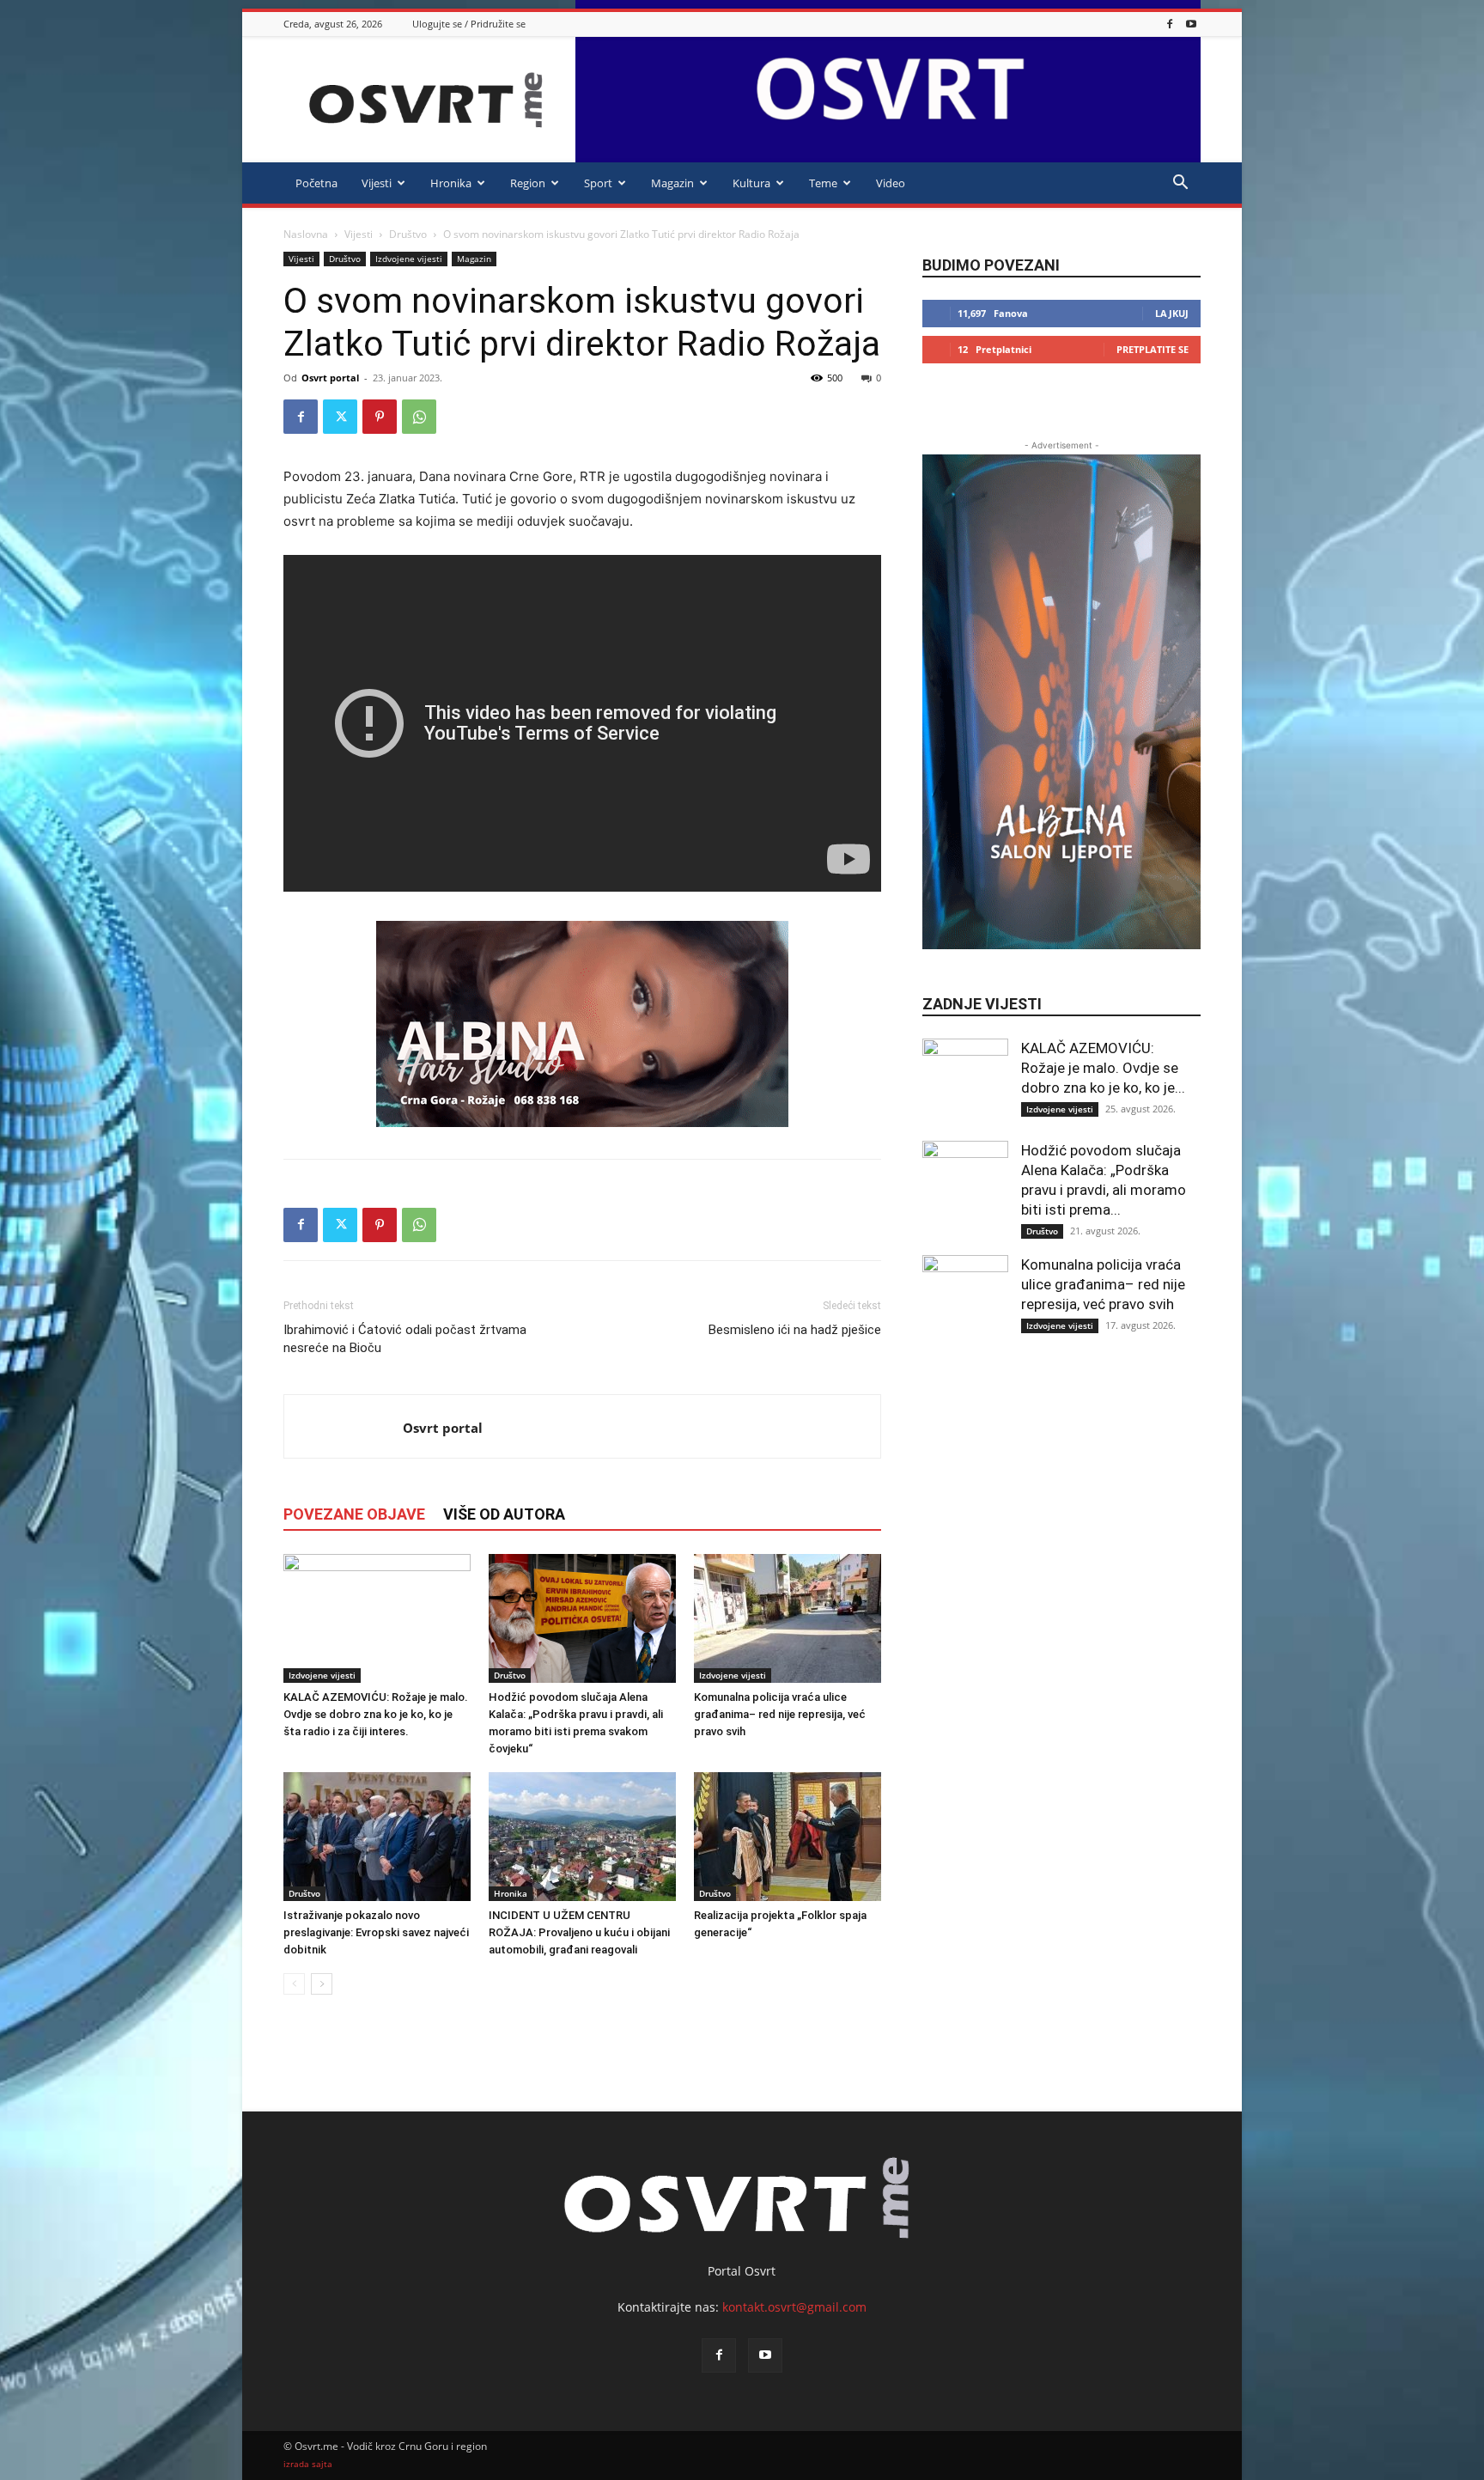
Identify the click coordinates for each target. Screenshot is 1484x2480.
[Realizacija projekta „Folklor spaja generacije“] (788, 1837)
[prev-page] (294, 1984)
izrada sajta (308, 2464)
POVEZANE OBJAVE (354, 1514)
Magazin (672, 183)
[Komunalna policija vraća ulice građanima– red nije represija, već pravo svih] (788, 1618)
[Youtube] (1191, 24)
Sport (598, 183)
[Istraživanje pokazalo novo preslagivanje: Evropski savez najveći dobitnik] (377, 1837)
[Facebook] (1170, 24)
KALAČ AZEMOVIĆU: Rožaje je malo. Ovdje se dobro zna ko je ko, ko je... (1103, 1068)
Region (528, 183)
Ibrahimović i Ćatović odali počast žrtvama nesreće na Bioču (405, 1339)
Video (891, 183)
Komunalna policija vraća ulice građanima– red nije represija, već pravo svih (780, 1714)
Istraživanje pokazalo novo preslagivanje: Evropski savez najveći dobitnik (376, 1932)
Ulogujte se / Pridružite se (469, 24)
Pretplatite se (1153, 349)
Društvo (408, 234)
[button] (1180, 184)
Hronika (451, 183)
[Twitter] (340, 417)
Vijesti (377, 183)
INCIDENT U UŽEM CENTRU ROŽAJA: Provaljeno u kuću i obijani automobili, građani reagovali (579, 1932)
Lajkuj (1172, 313)
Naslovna (306, 234)
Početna (316, 183)
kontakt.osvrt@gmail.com (794, 2307)
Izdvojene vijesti (409, 259)
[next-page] (322, 1984)
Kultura (751, 183)
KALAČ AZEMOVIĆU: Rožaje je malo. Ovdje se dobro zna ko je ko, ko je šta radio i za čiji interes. (376, 1714)
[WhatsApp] (419, 417)
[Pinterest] (380, 417)
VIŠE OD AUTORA (504, 1514)
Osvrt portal (330, 378)
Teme (823, 183)
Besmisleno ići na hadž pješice (795, 1330)
